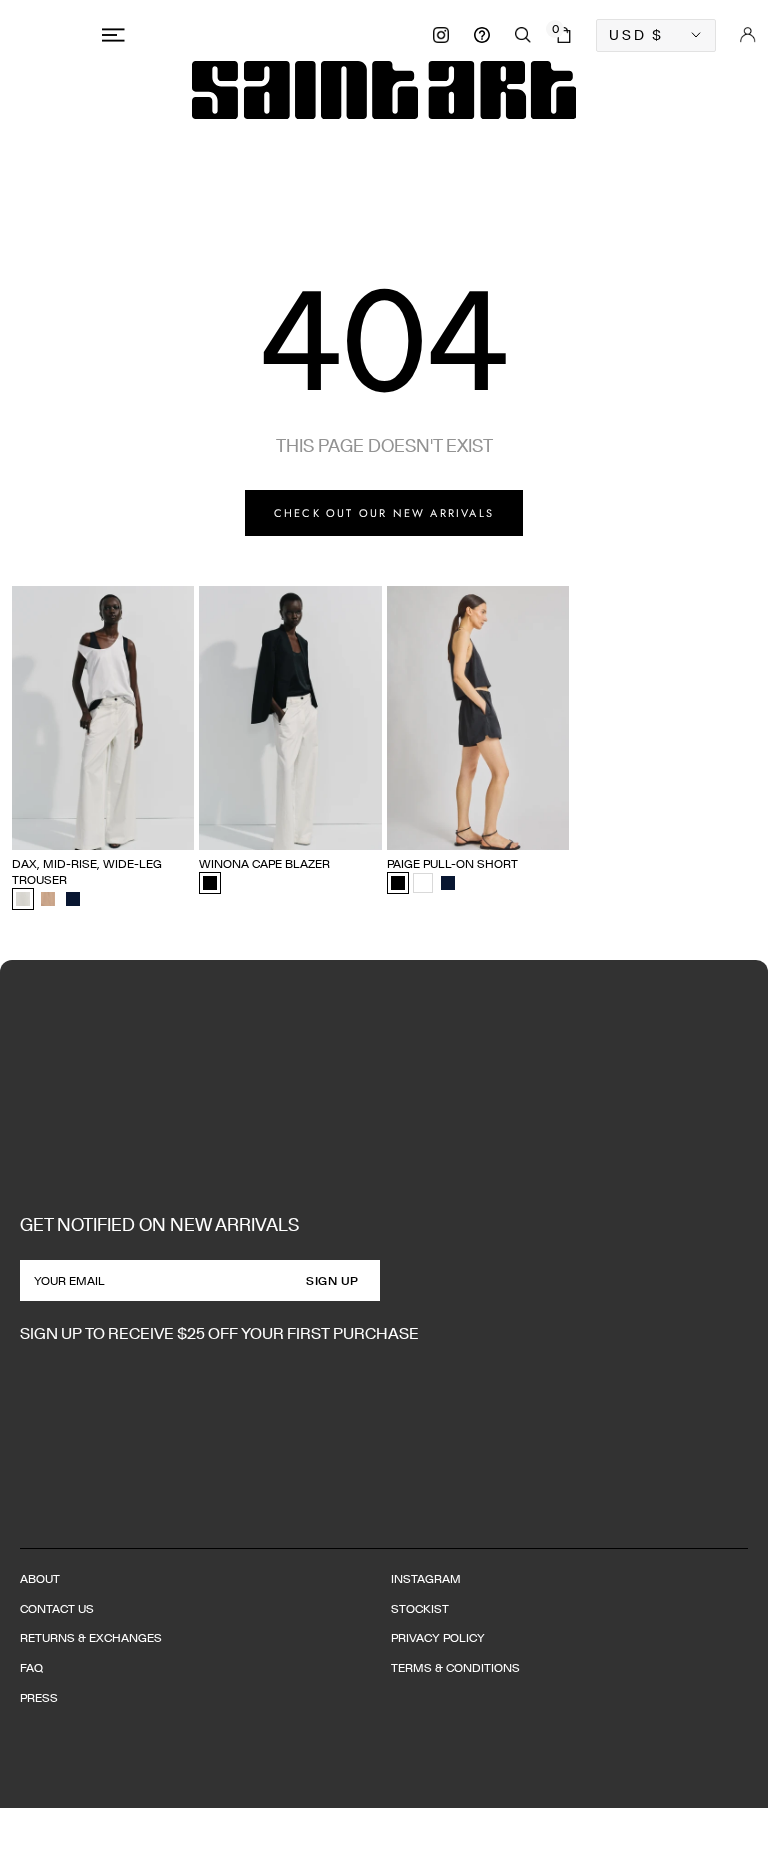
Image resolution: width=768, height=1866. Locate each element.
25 (52, 800)
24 (19, 800)
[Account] (748, 35)
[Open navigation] (117, 35)
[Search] (523, 35)
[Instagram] (441, 35)
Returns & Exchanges (91, 1637)
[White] (423, 883)
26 (85, 800)
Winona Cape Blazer (264, 863)
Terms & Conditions (455, 1667)
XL (324, 828)
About (40, 1578)
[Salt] (23, 899)
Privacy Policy (438, 1637)
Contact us (57, 1608)
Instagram (426, 1578)
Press (39, 1697)
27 (117, 800)
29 (183, 800)
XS (207, 828)
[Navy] (73, 899)
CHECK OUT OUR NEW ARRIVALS (384, 513)
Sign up (332, 1280)
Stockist (420, 1608)
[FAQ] (482, 35)
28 (150, 800)
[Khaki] (48, 899)
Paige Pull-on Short (452, 863)
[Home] (384, 90)
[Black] (210, 883)
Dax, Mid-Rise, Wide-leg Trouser (87, 871)
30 (19, 828)
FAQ (31, 1667)
